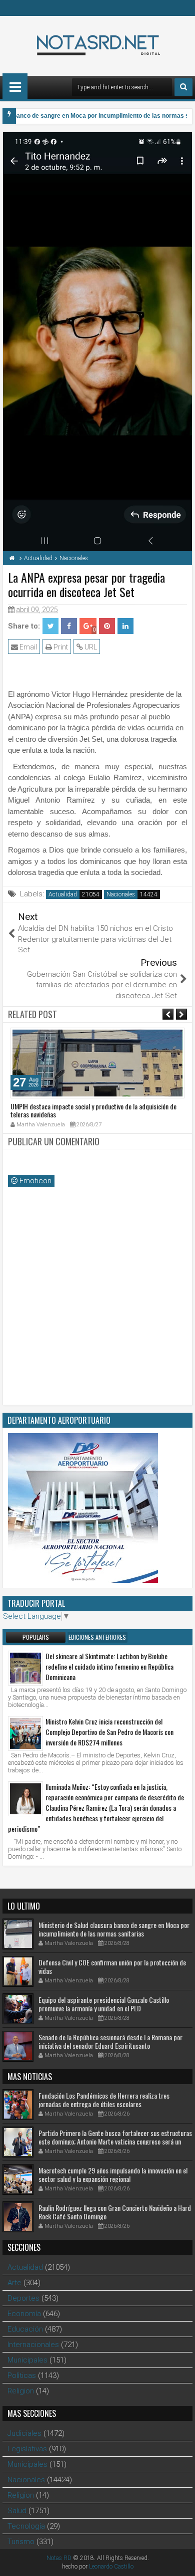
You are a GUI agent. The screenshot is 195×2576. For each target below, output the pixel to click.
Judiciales (24, 2433)
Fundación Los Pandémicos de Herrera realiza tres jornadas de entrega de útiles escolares (104, 2100)
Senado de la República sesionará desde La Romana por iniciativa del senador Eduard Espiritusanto (110, 2041)
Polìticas (22, 2375)
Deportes (23, 2298)
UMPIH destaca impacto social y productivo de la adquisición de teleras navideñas (93, 1110)
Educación (25, 2329)
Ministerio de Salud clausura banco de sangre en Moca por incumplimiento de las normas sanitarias (114, 1929)
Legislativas (27, 2449)
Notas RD (59, 2558)
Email (27, 647)
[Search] (183, 87)
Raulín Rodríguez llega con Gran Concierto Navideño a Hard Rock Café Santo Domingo (115, 2212)
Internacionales (33, 2345)
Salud (17, 2511)
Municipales (27, 2360)
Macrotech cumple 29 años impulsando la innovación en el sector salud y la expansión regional (113, 2174)
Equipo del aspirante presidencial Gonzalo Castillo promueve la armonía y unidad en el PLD (104, 2004)
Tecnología (26, 2526)
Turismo (21, 2542)
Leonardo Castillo (111, 2567)
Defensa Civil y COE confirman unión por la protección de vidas (112, 1966)
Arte (14, 2283)
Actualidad (63, 894)
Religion (21, 2391)
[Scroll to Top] (180, 2561)
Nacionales (121, 894)
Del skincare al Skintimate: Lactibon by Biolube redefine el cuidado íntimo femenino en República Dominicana (109, 1666)
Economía (24, 2314)
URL (90, 647)
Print (60, 647)
